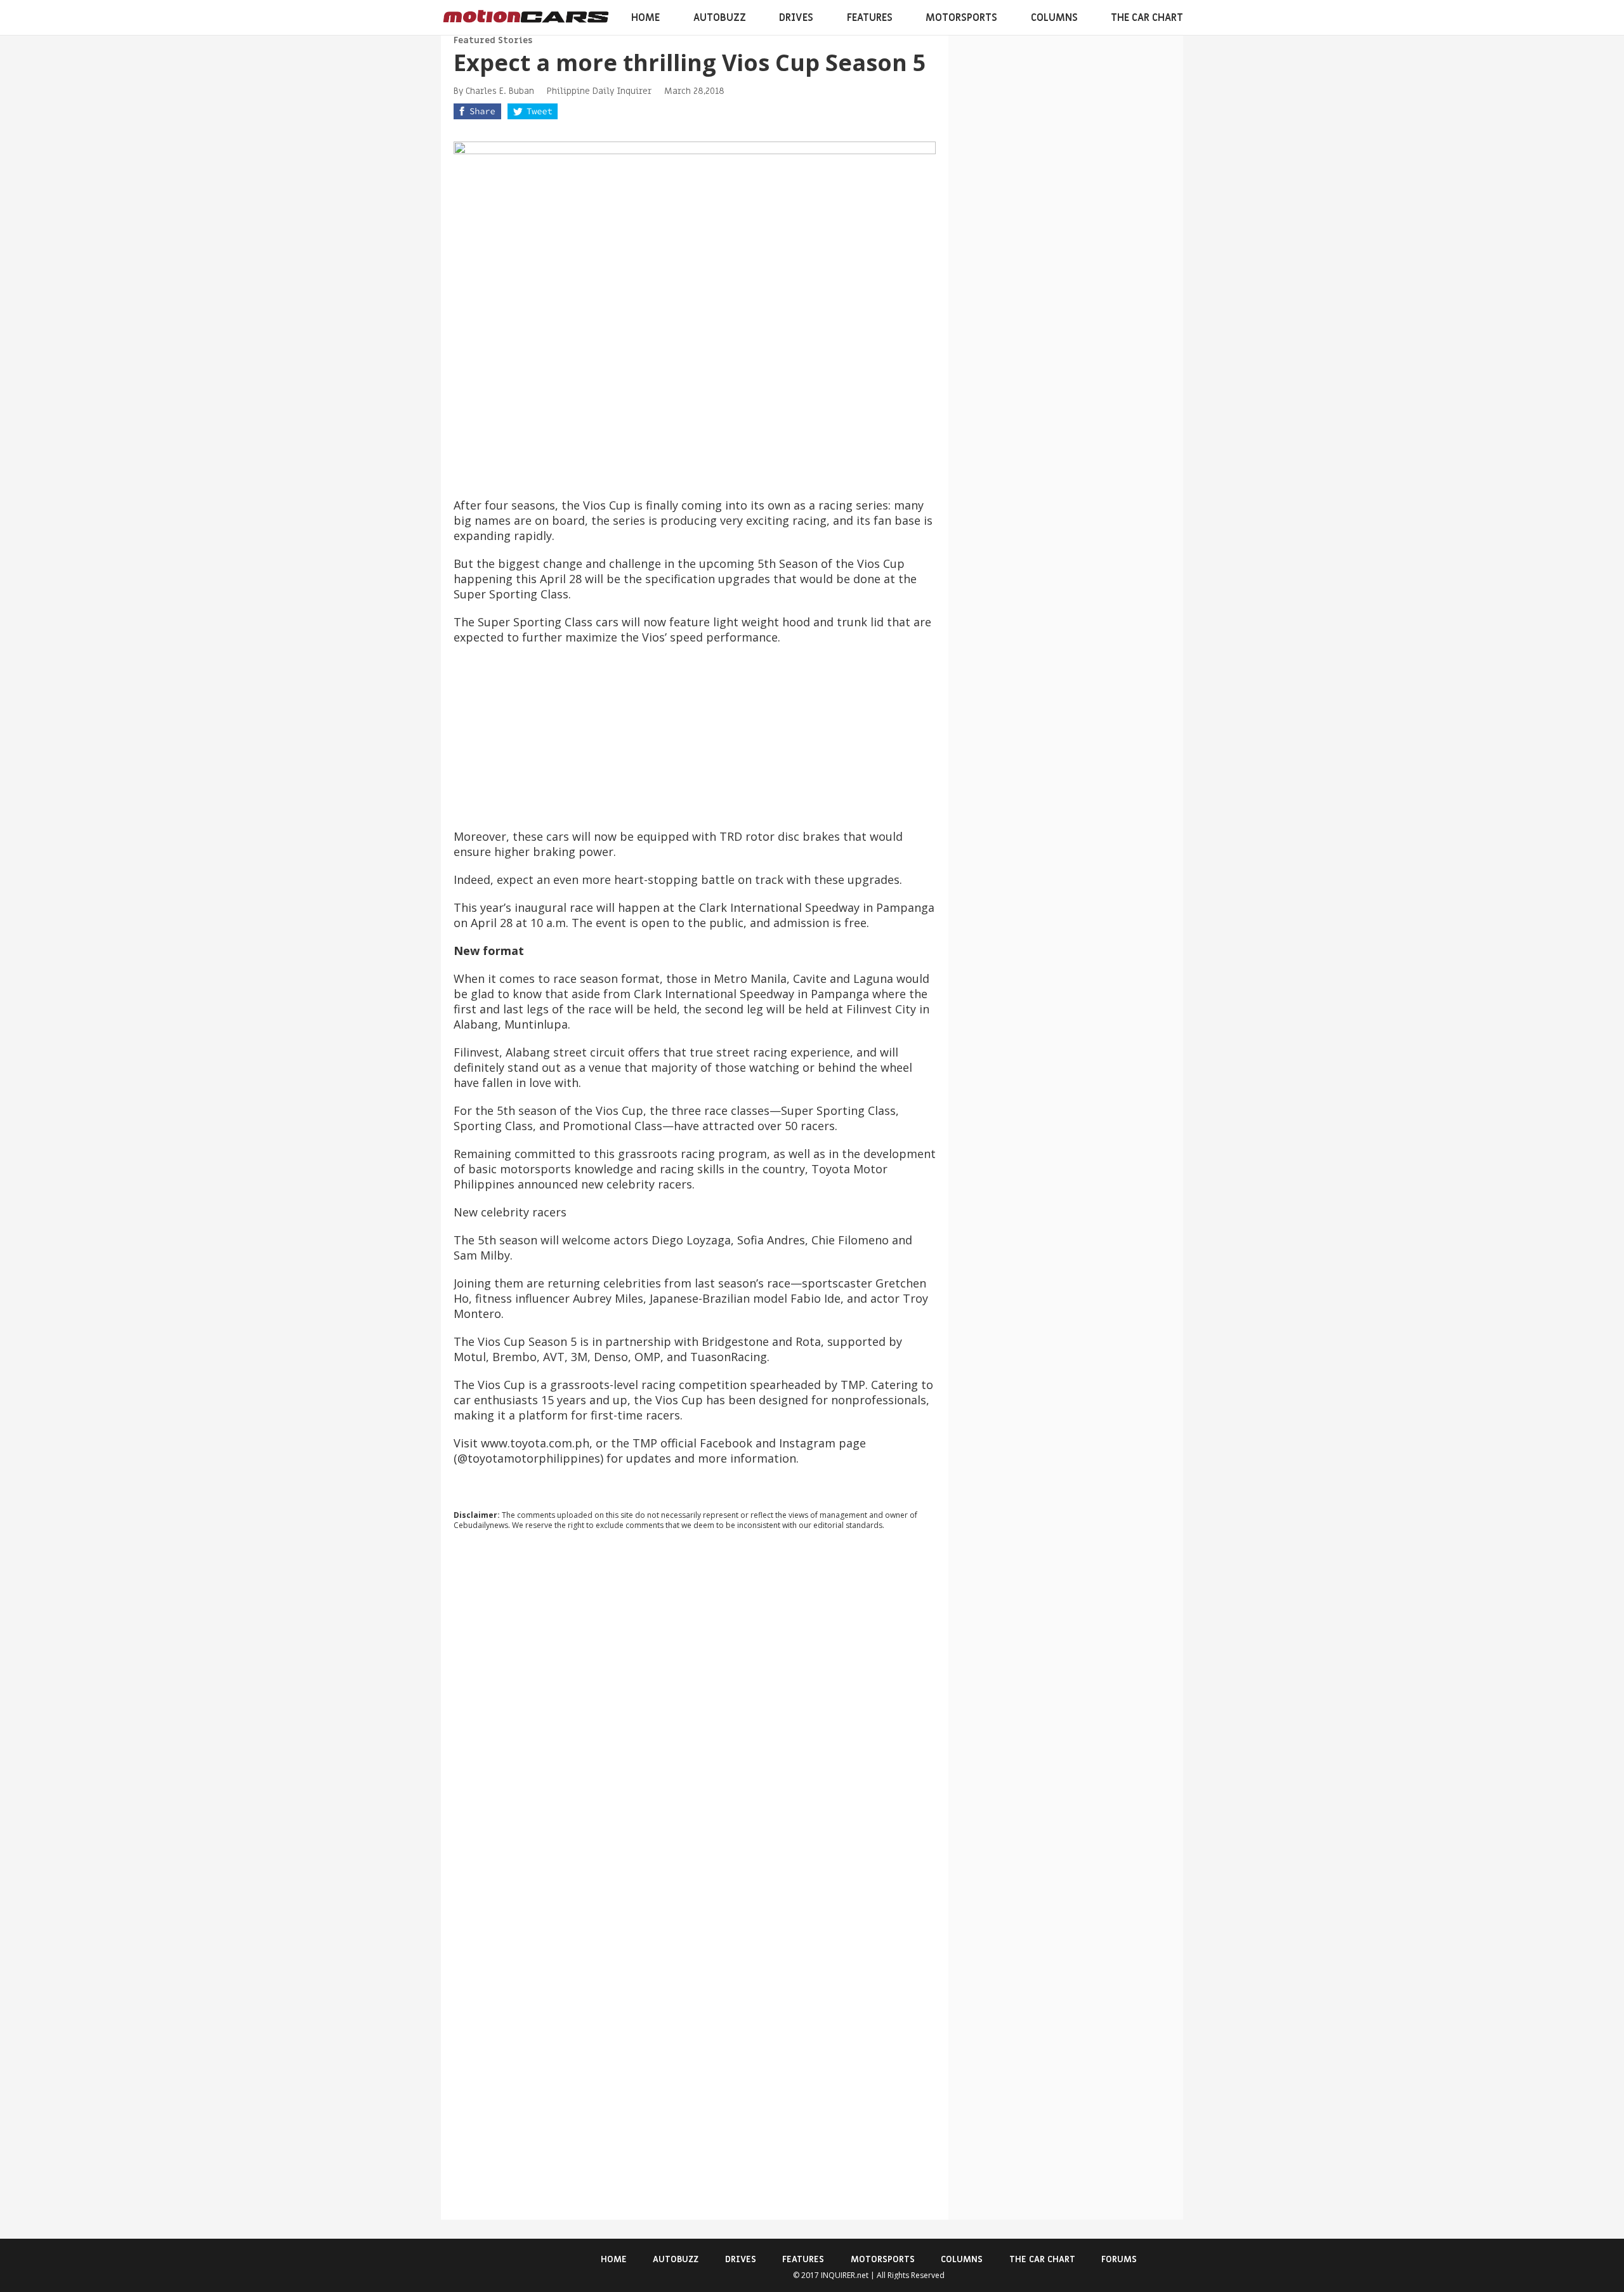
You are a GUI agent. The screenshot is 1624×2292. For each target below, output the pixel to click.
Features (870, 18)
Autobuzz (720, 18)
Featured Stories (493, 40)
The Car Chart (1147, 18)
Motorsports (961, 18)
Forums (1119, 2259)
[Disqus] (695, 1712)
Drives (796, 18)
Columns (1054, 18)
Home (645, 18)
